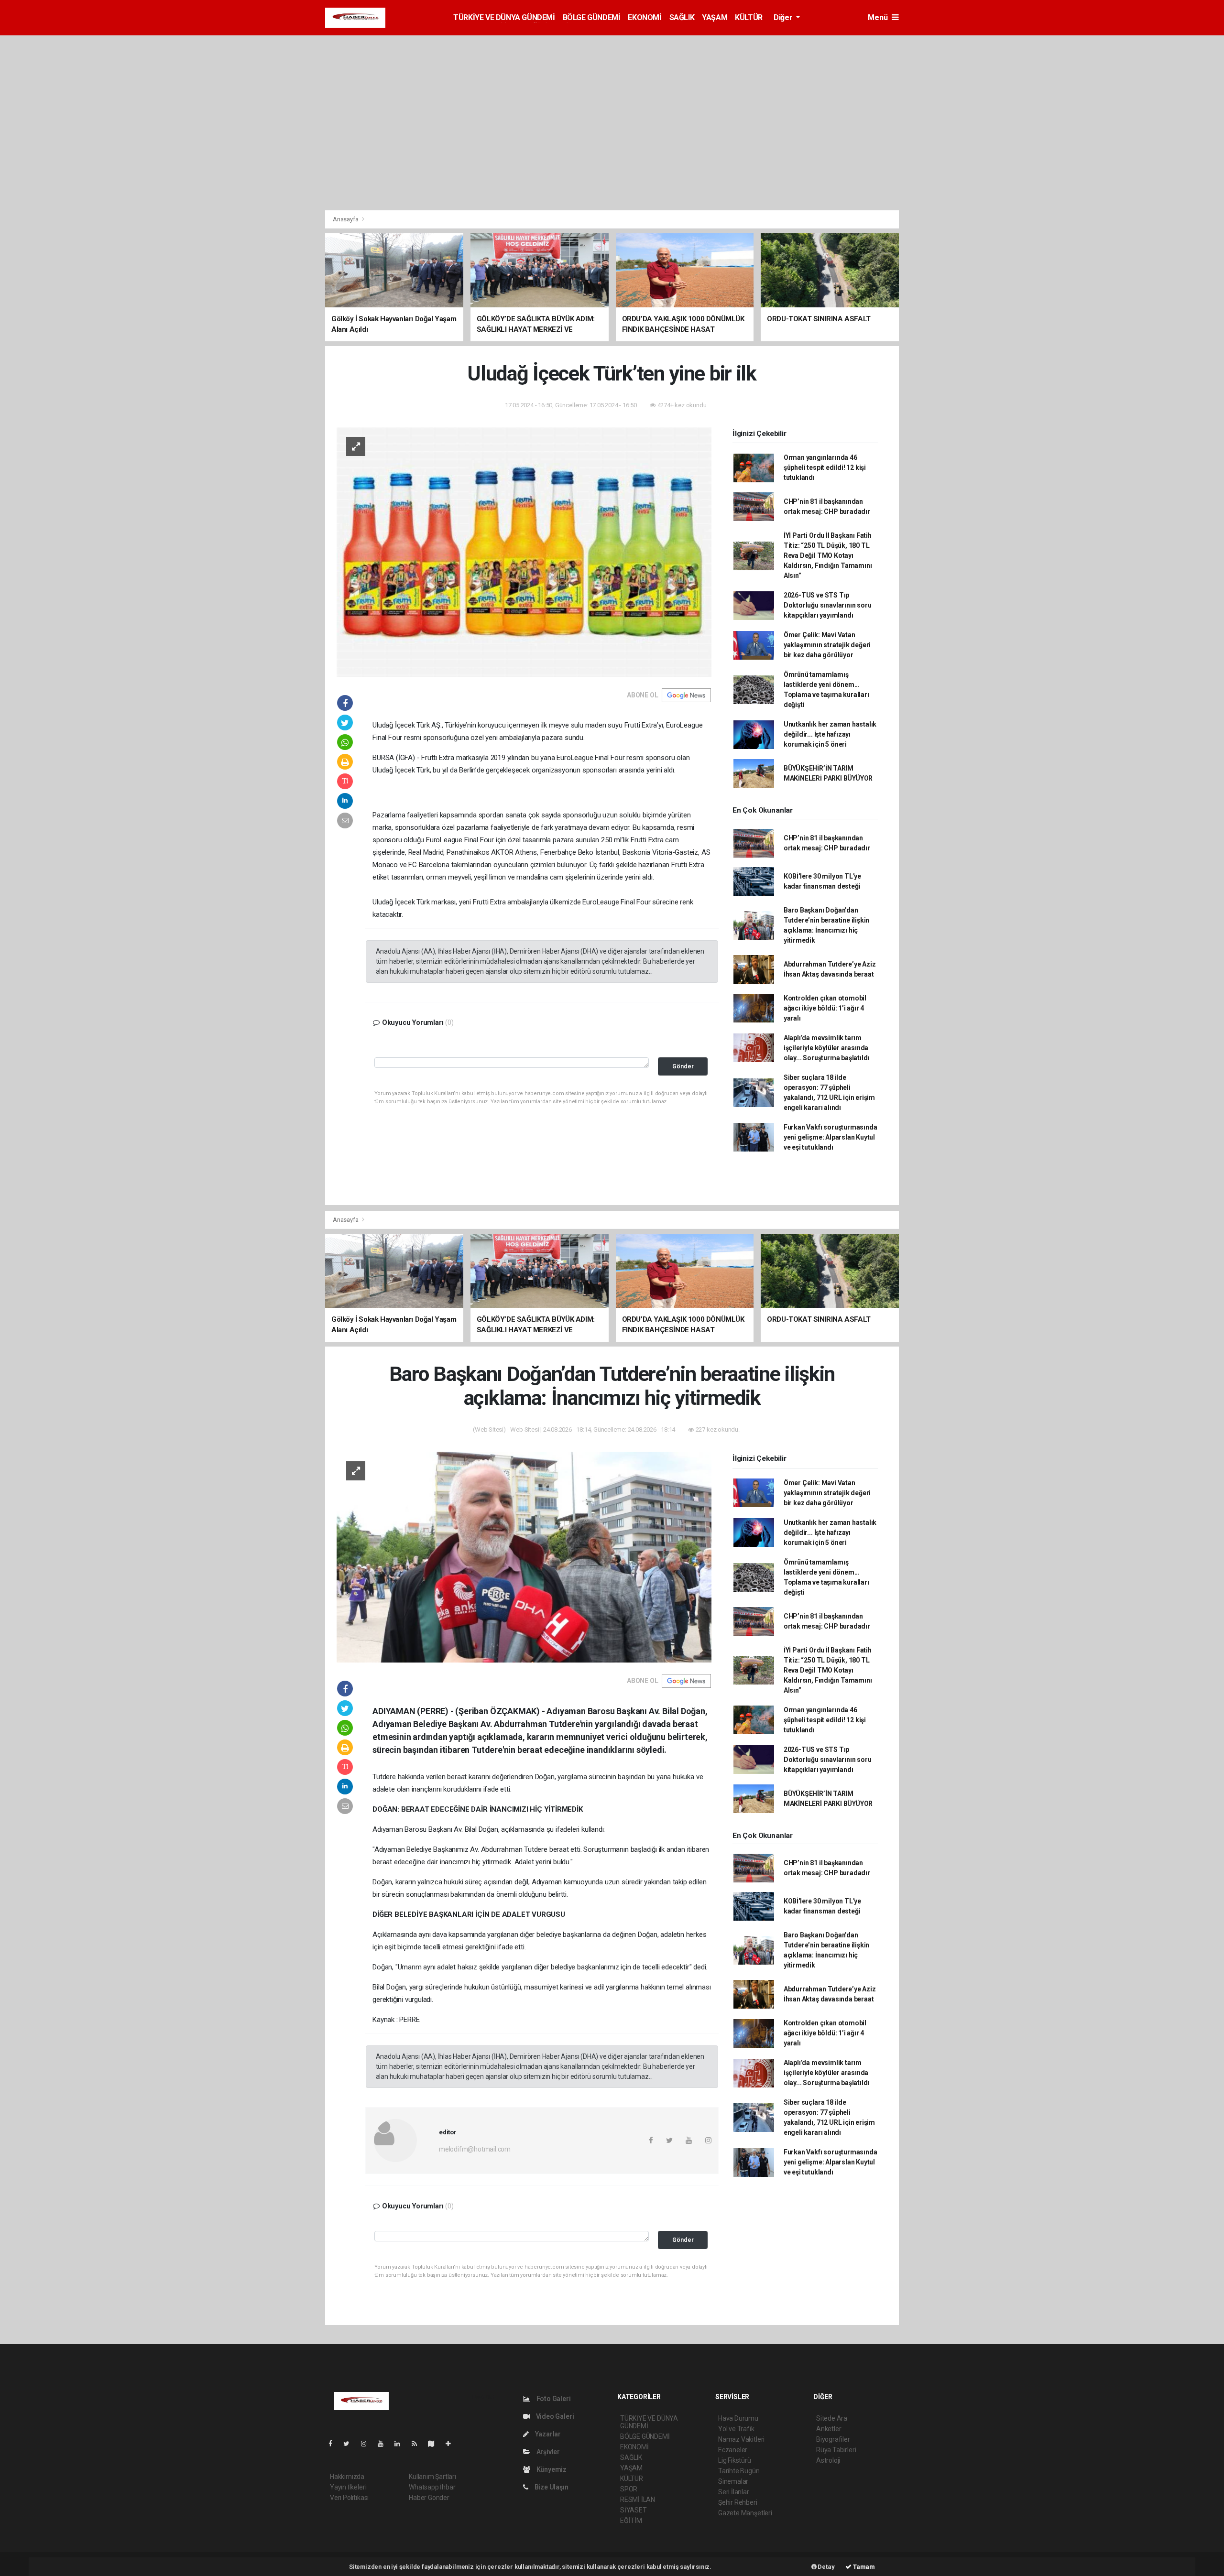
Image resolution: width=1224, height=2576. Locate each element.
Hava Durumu (738, 2418)
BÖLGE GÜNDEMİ (592, 17)
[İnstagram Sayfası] (368, 2444)
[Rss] (418, 2444)
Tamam (863, 2567)
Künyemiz (551, 2469)
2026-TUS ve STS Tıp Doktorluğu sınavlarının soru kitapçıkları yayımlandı (828, 605)
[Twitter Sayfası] (350, 2444)
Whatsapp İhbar (432, 2487)
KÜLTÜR (749, 17)
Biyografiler (833, 2439)
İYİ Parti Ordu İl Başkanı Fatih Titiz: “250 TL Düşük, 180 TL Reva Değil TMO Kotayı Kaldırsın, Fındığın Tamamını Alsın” (828, 555)
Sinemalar (733, 2481)
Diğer (784, 17)
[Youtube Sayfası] (384, 2444)
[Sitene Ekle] (452, 2444)
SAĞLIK (682, 17)
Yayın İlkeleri (348, 2487)
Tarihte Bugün (739, 2471)
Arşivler (547, 2452)
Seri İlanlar (734, 2492)
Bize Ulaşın (551, 2487)
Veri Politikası (349, 2498)
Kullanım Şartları (432, 2477)
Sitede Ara (832, 2418)
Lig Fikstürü (735, 2460)
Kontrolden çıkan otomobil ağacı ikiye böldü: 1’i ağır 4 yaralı (825, 1008)
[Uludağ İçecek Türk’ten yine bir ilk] (524, 552)
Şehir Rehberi (738, 2502)
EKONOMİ (645, 17)
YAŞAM (715, 17)
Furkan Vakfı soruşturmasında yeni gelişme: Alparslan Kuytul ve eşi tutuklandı (831, 1137)
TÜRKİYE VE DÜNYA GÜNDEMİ (504, 17)
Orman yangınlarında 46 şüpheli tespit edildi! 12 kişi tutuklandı (825, 467)
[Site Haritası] (435, 2444)
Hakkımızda (347, 2477)
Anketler (829, 2429)
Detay (826, 2567)
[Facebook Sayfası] (334, 2444)
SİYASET (634, 2510)
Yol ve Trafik (736, 2429)
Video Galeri (554, 2416)
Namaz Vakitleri (741, 2439)
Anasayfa (346, 219)
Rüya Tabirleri (836, 2450)
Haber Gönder (429, 2498)
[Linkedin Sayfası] (401, 2444)
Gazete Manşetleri (745, 2513)
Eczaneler (733, 2450)
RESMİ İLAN (638, 2500)
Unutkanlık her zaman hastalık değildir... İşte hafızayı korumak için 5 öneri (830, 734)
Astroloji (828, 2460)
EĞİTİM (631, 2521)
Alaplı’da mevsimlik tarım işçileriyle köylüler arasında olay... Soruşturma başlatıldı (826, 1048)
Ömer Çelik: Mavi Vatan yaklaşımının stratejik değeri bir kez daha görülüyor (827, 645)
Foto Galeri (553, 2399)
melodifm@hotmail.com (475, 2149)
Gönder (683, 1066)
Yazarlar (547, 2434)
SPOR (629, 2489)
